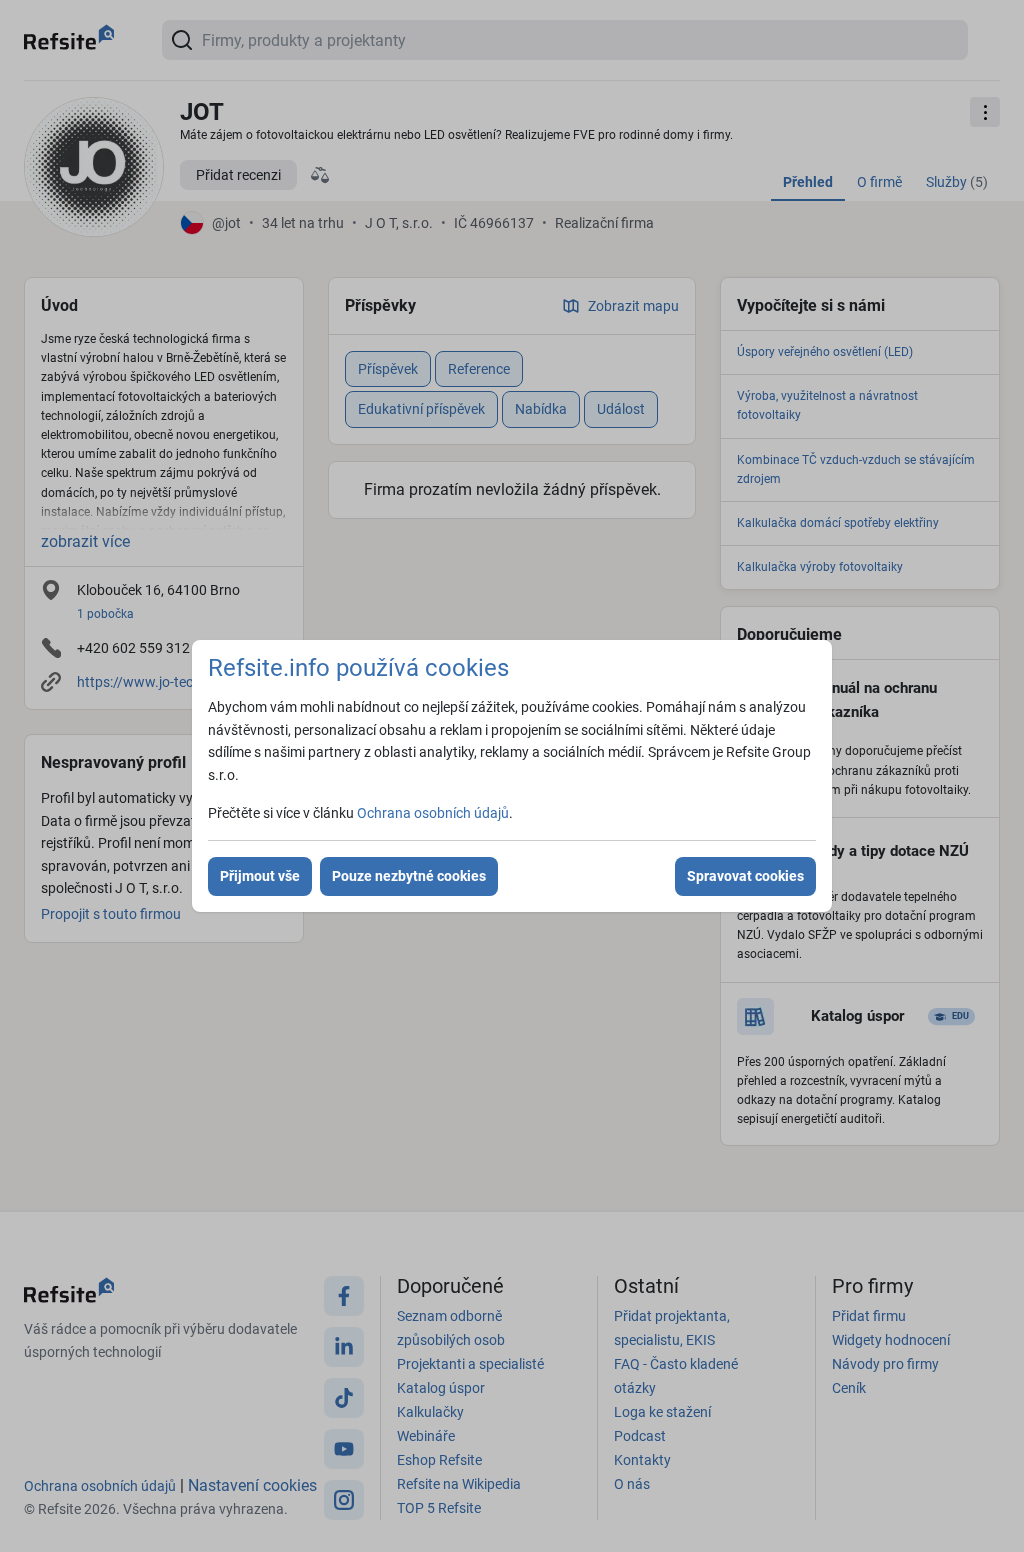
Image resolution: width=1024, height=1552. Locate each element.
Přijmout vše (260, 876)
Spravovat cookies (745, 876)
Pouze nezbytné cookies (409, 876)
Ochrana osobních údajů (433, 813)
